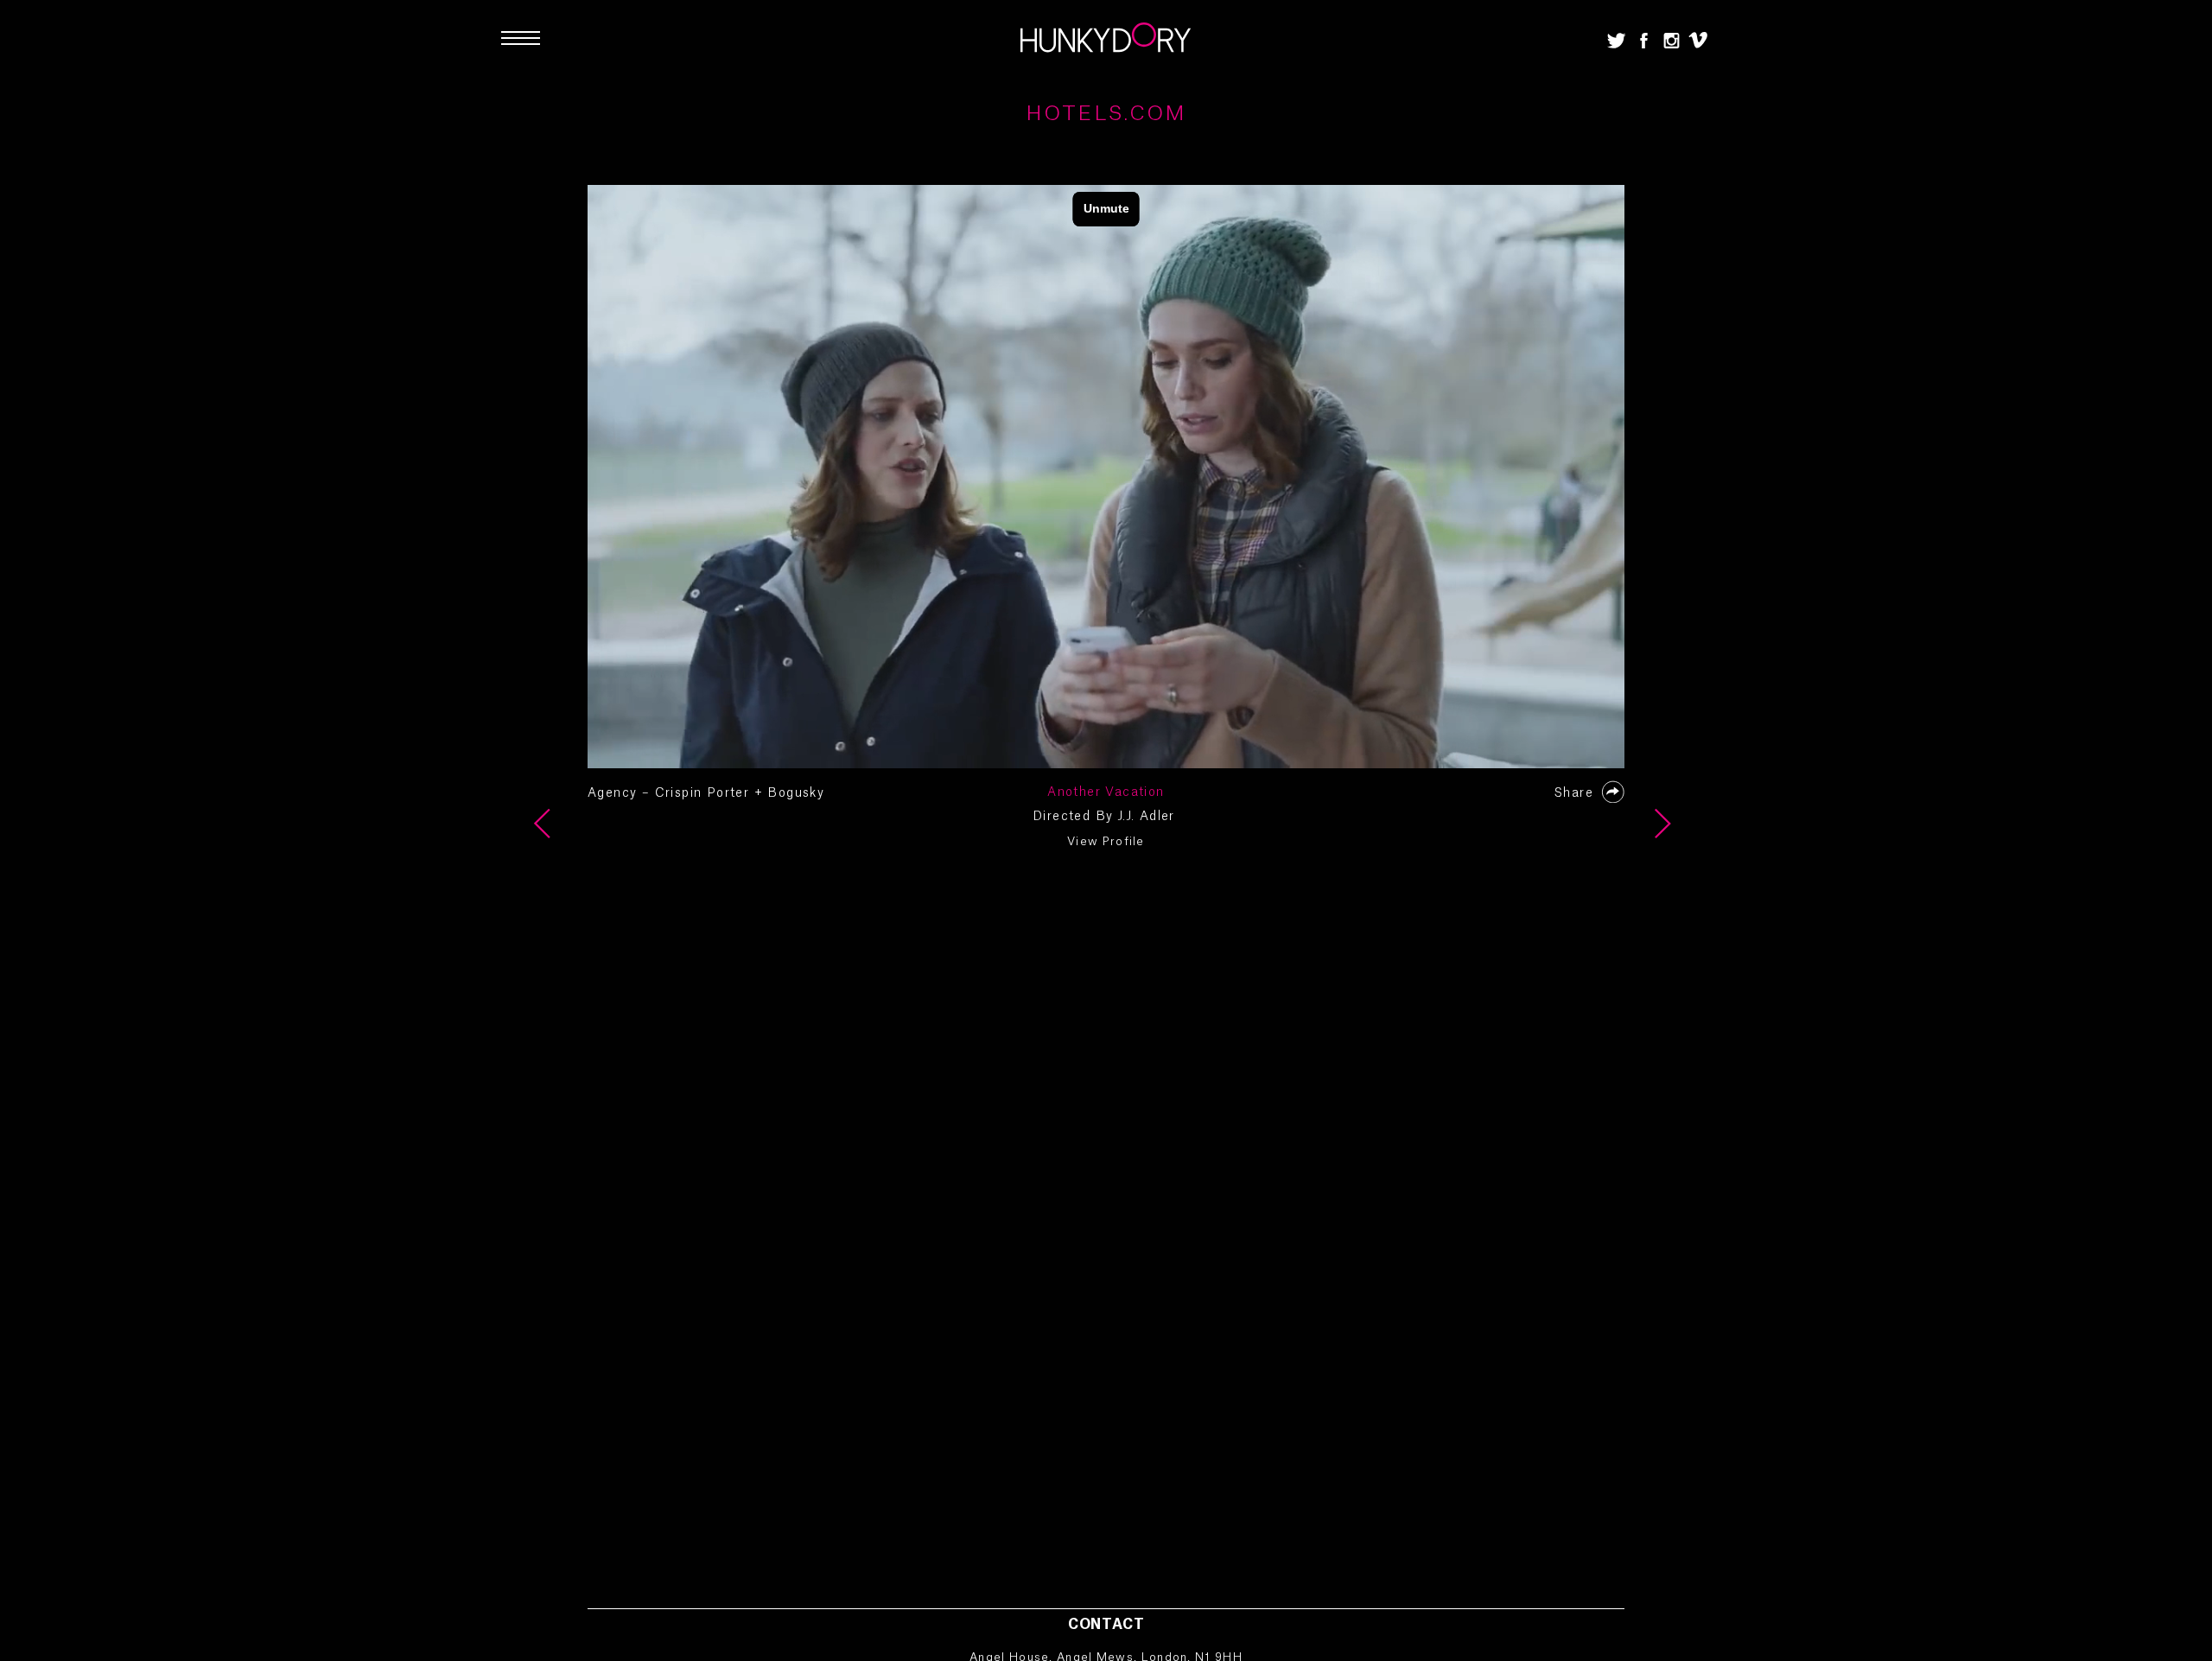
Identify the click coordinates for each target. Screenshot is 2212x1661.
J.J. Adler (1147, 817)
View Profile (1106, 841)
